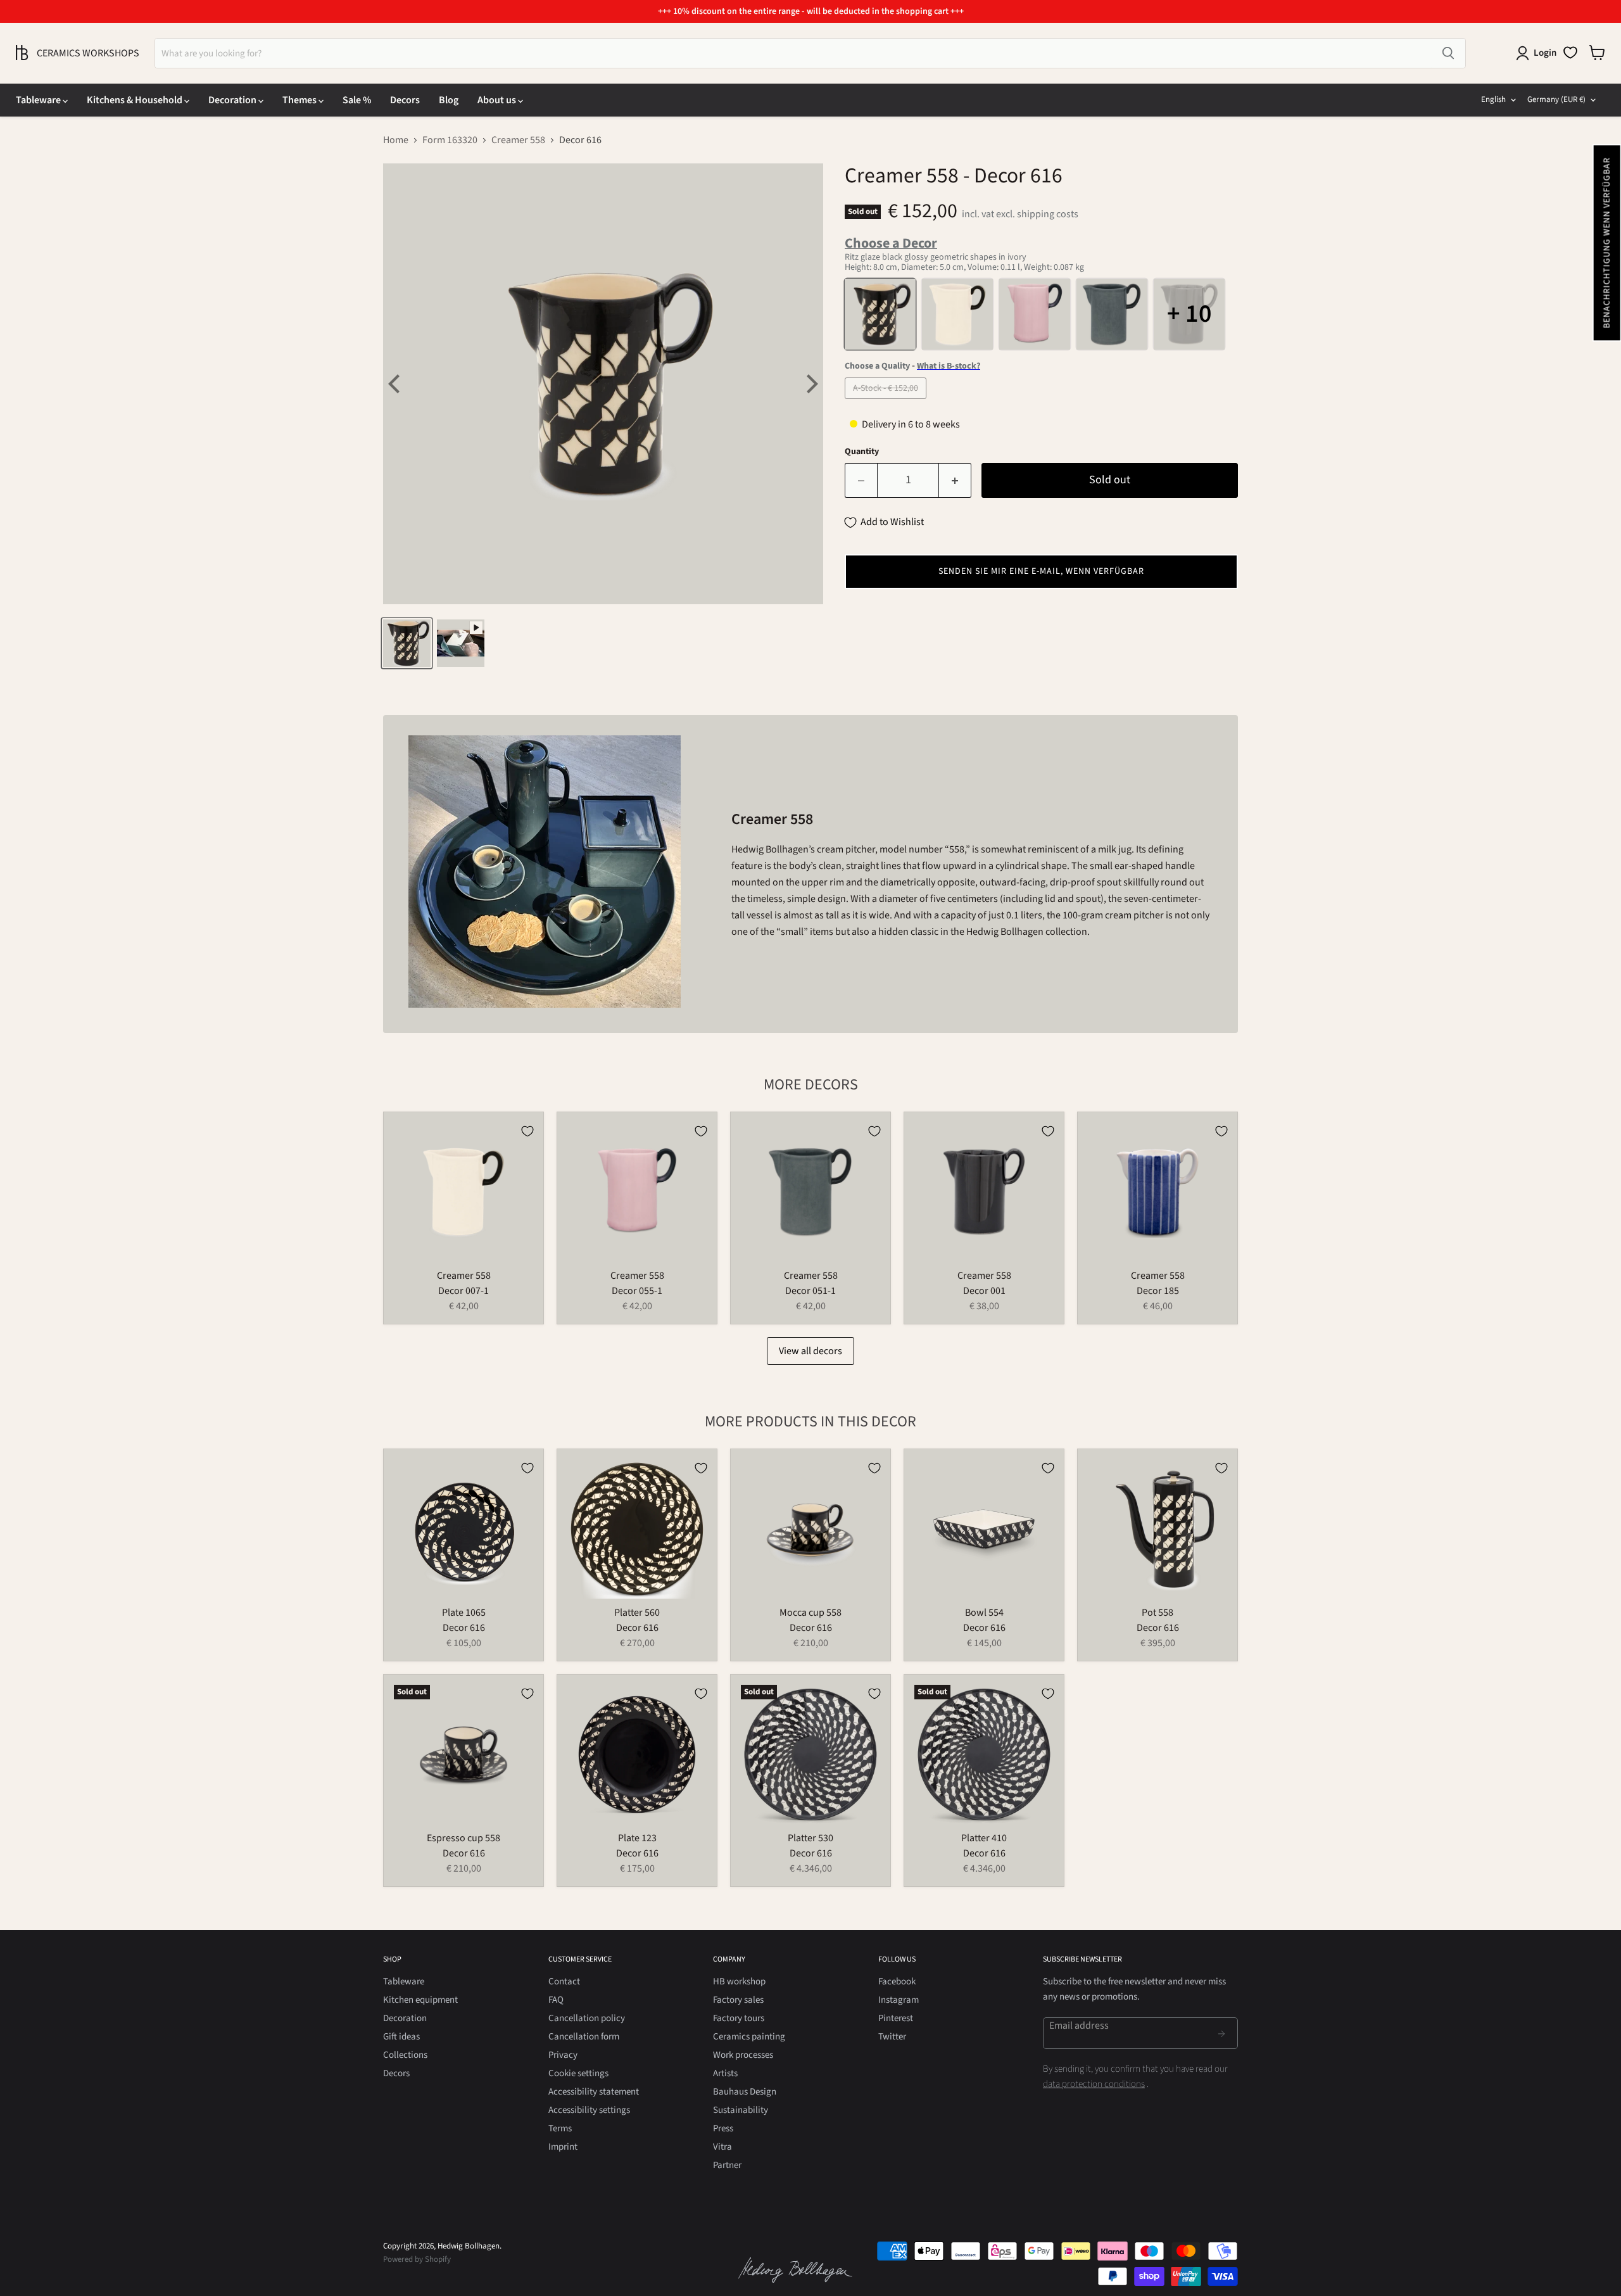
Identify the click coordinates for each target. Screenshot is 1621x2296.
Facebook (897, 1982)
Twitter (892, 2037)
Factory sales (738, 2000)
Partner (727, 2165)
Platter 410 (984, 1838)
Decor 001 (984, 1291)
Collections (405, 2055)
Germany (1556, 99)
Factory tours (739, 2018)
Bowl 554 (984, 1613)
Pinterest (896, 2018)
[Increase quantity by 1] (955, 480)
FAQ (556, 2000)
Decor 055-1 (637, 1291)
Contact (564, 1982)
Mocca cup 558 (810, 1613)
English (1493, 99)
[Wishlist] (1570, 53)
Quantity (862, 452)
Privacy (563, 2055)
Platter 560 (637, 1613)
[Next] (810, 384)
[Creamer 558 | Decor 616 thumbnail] (407, 643)
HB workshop (739, 1982)
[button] (1606, 243)
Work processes (743, 2055)
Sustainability (741, 2110)
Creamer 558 (518, 140)
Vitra (722, 2147)
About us (498, 100)
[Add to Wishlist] (527, 1131)
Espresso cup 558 (464, 1838)
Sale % (357, 100)
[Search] (1448, 53)
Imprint (563, 2147)
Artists (725, 2073)
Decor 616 (464, 1628)
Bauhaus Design (745, 2092)
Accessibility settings (589, 2110)
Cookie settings (578, 2073)
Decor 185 (1158, 1291)
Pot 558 (1157, 1613)
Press (723, 2128)
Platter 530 (810, 1838)
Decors (405, 100)
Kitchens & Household (136, 100)
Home (396, 140)
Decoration (233, 100)
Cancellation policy (587, 2018)
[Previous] (396, 384)
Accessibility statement (594, 2092)
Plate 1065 (464, 1613)
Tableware (39, 100)
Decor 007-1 (464, 1291)
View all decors (810, 1351)
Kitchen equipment (420, 2000)
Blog (449, 100)
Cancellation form (584, 2037)
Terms (560, 2128)
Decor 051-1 (810, 1291)
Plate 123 (637, 1838)
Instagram (899, 2000)
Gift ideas (401, 2037)
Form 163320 (450, 140)
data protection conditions (1094, 2084)
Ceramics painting (749, 2037)
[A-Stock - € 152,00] (887, 402)
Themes (300, 100)
